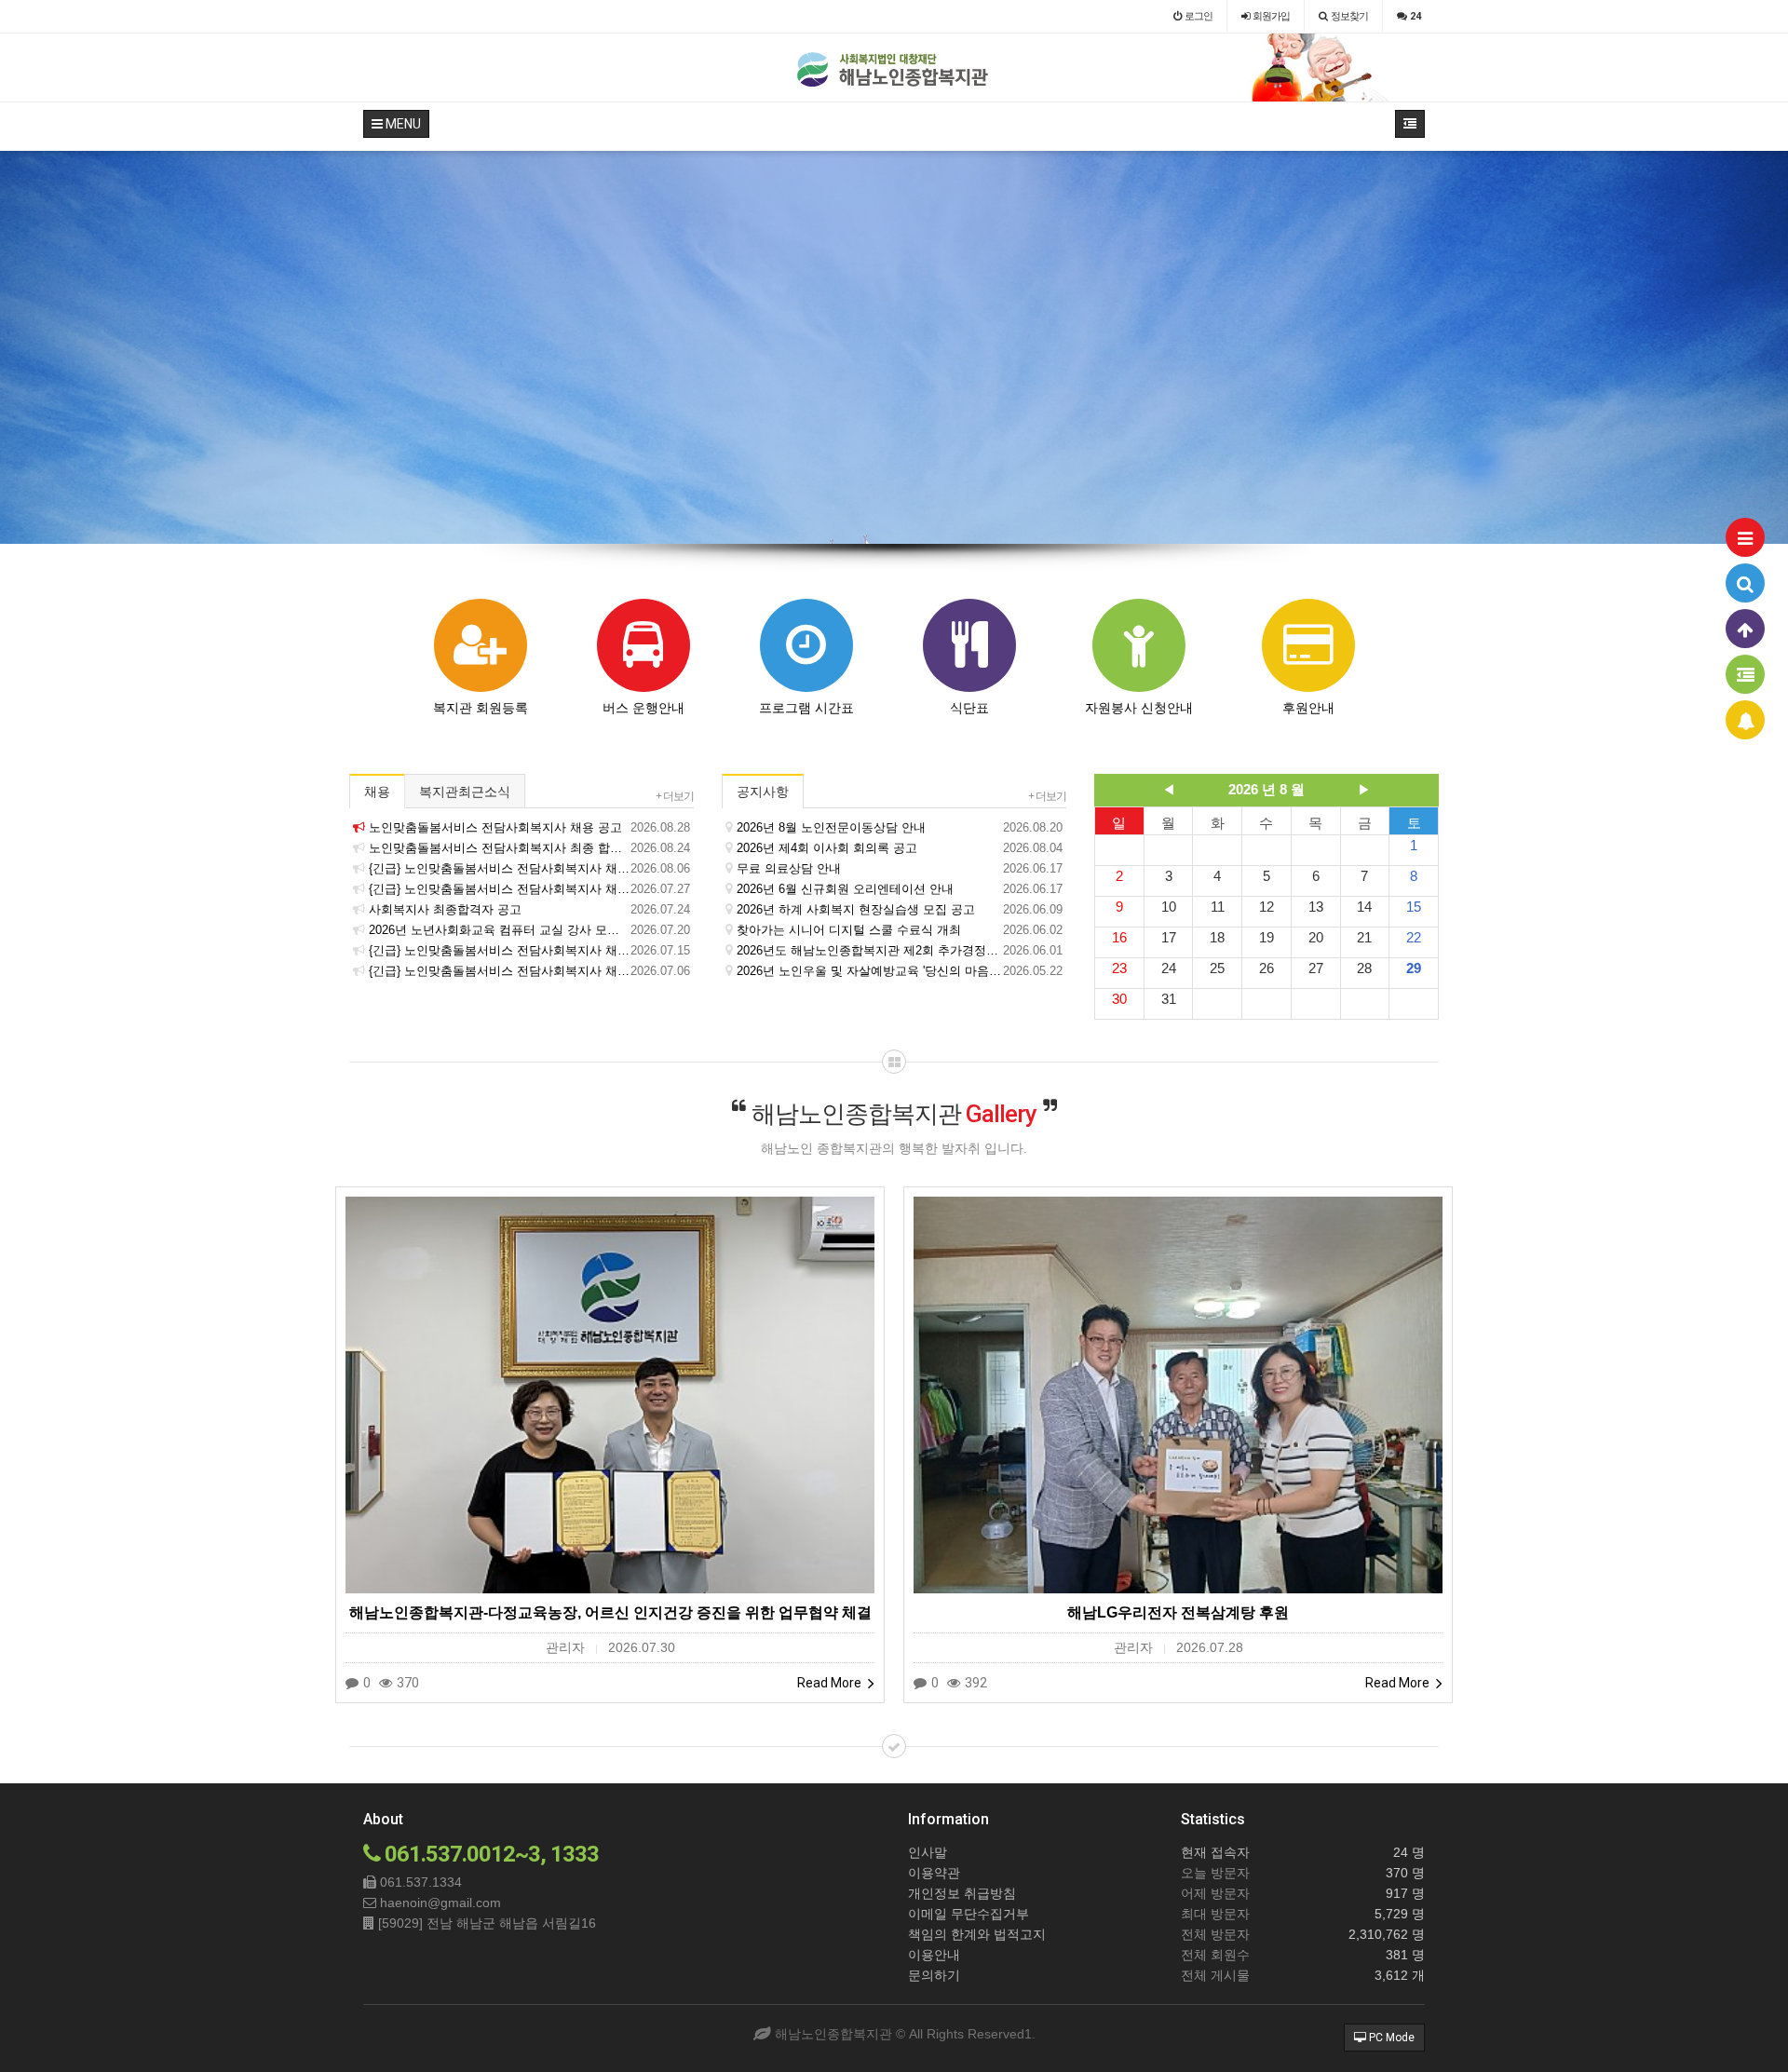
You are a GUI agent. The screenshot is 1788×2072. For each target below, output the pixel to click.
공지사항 (763, 792)
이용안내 (934, 1955)
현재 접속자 (1215, 1852)
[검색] (1745, 583)
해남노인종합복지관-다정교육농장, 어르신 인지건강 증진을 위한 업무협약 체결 (610, 1612)
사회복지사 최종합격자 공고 (529, 909)
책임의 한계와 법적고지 (977, 1934)
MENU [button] (402, 124)
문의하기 (934, 1975)
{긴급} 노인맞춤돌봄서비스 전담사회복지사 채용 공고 (529, 950)
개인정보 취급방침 (962, 1893)
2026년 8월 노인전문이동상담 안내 (900, 827)
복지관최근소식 (465, 792)
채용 (377, 792)
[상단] (1745, 629)
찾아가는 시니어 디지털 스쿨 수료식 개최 (900, 930)
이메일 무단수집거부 (968, 1914)
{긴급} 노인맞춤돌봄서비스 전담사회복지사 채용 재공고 (529, 868)
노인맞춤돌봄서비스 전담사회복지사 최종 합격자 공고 (529, 848)
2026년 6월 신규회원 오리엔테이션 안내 (900, 889)
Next (1774, 347)
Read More (831, 1683)
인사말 (928, 1852)
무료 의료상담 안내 (900, 868)
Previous (14, 347)
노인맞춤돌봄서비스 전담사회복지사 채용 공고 (529, 827)
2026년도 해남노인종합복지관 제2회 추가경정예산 (900, 950)
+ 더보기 (675, 796)
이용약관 (934, 1873)
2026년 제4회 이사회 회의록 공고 (900, 848)
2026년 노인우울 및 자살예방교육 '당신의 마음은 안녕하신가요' (900, 971)
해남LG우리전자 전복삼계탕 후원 (1178, 1612)
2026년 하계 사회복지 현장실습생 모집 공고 (900, 909)
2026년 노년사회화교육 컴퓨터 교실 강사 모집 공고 (529, 930)
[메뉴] (1745, 537)
